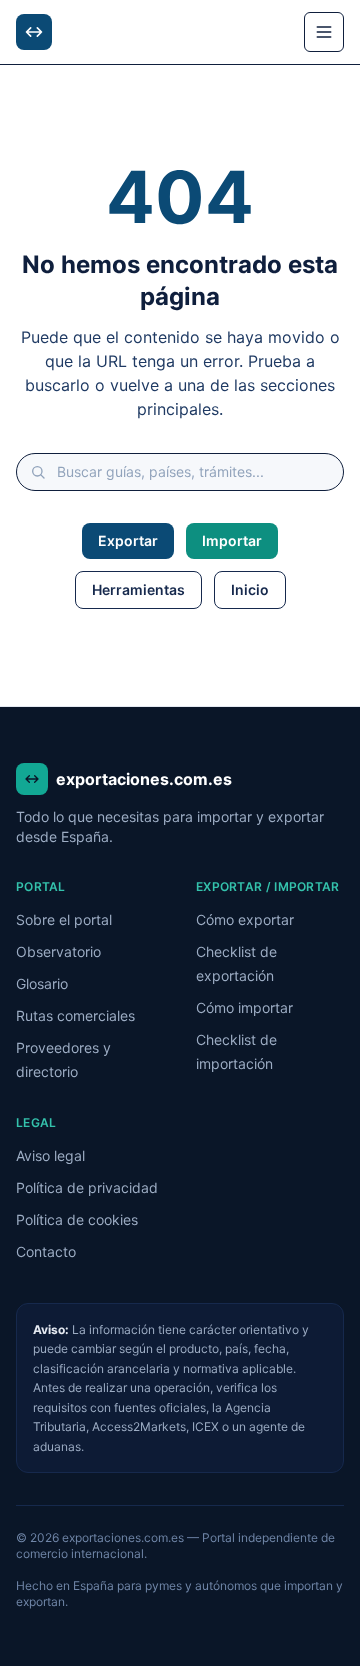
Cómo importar (244, 1007)
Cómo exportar (245, 919)
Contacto (46, 1251)
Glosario (42, 983)
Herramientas (138, 589)
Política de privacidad (87, 1187)
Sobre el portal (64, 919)
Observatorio (58, 951)
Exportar (128, 540)
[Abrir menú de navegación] (324, 32)
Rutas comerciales (75, 1015)
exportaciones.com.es (144, 779)
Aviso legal (50, 1155)
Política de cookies (77, 1219)
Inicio (250, 589)
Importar (232, 540)
